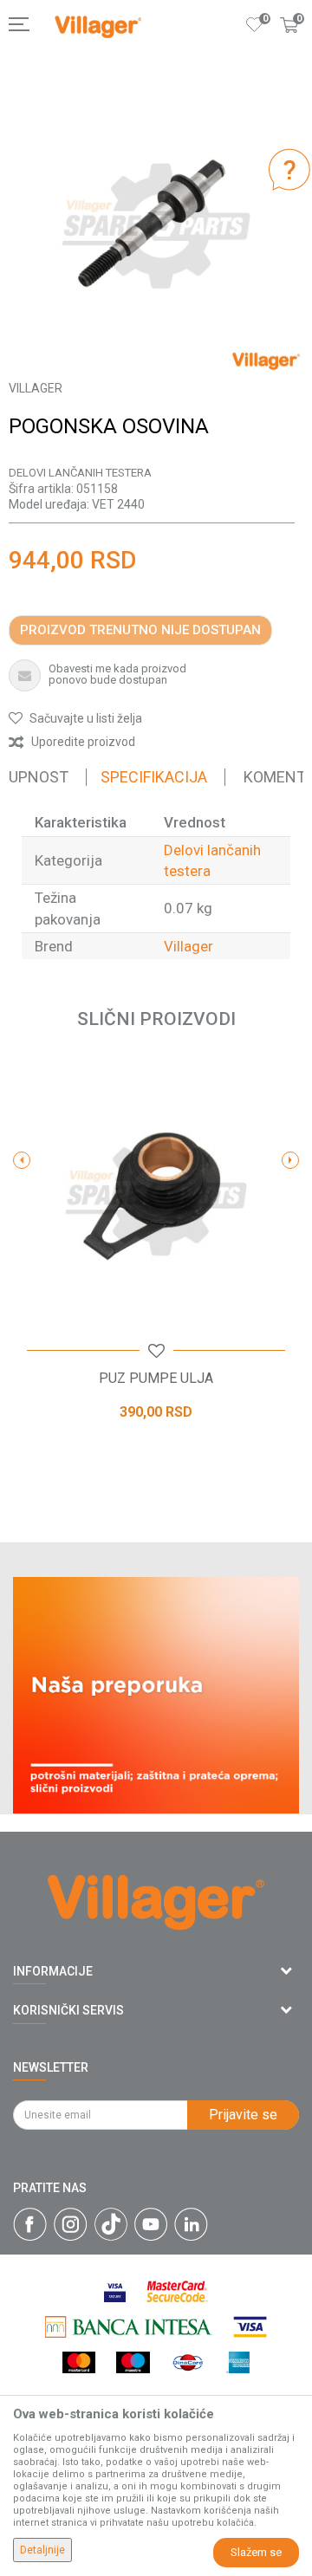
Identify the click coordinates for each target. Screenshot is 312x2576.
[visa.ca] (115, 2291)
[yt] (151, 2224)
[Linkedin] (191, 2224)
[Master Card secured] (177, 2291)
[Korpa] (289, 42)
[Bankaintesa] (129, 2327)
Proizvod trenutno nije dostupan (140, 630)
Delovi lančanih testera (80, 473)
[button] (75, 718)
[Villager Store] (98, 27)
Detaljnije (42, 2550)
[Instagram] (71, 2224)
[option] (156, 226)
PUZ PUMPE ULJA (156, 1379)
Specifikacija (154, 777)
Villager (188, 946)
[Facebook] (30, 2224)
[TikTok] (111, 2224)
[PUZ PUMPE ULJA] (156, 1196)
